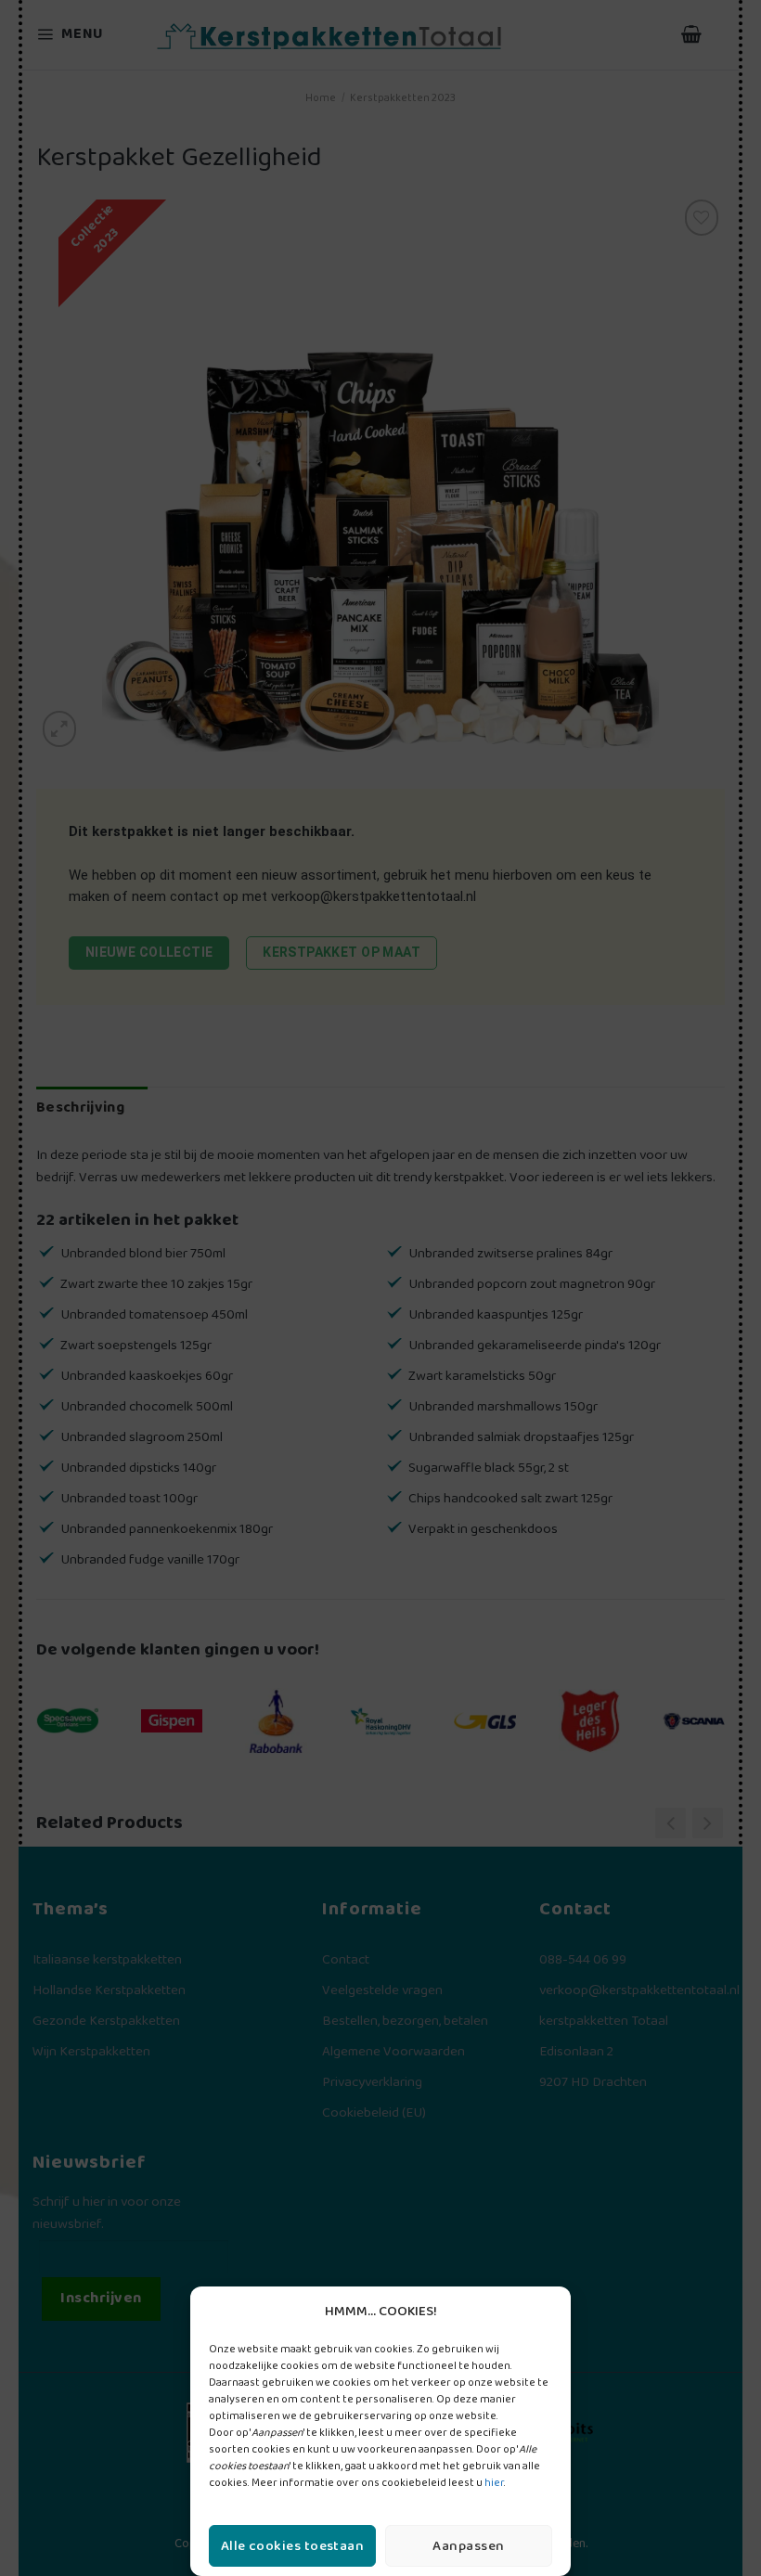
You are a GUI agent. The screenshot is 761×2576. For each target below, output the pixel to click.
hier (494, 2483)
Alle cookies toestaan (292, 2546)
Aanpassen (468, 2546)
